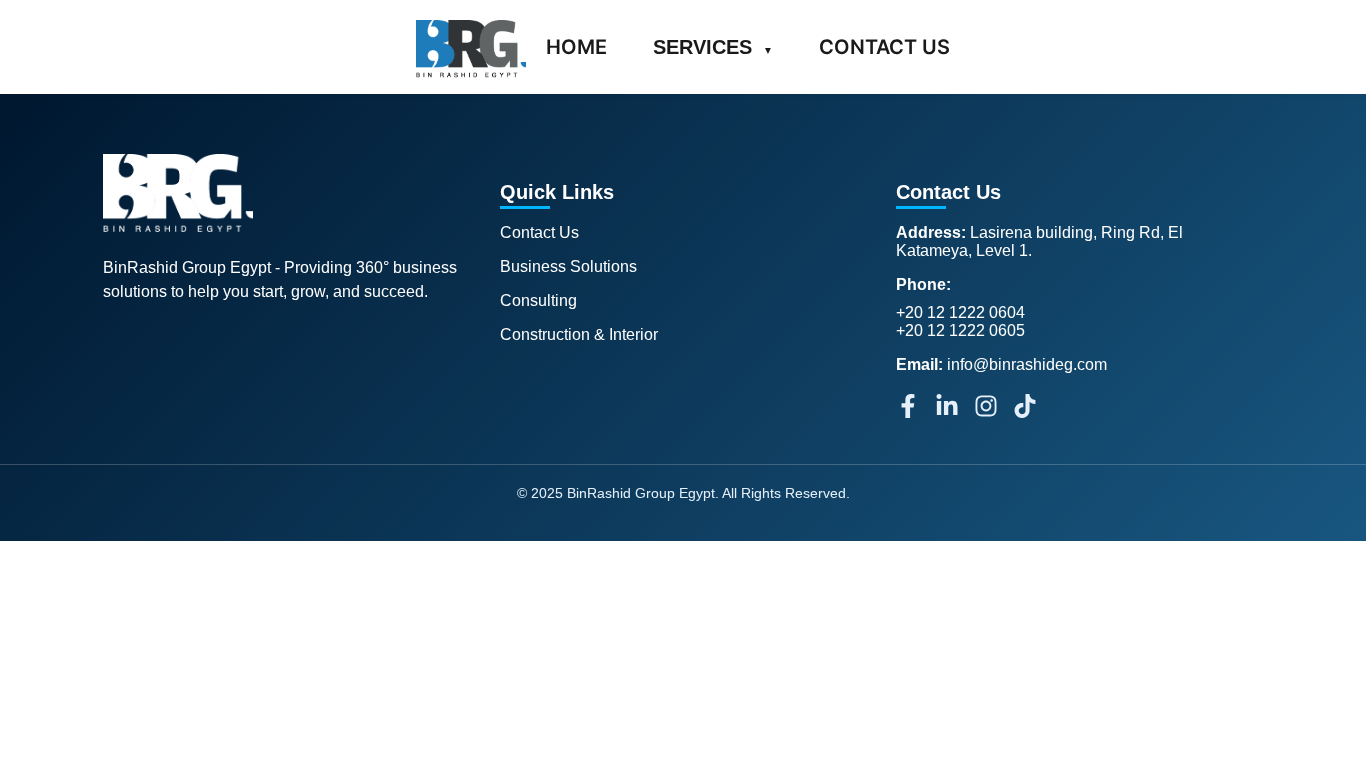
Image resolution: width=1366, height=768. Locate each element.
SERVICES (713, 47)
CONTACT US (884, 47)
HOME (576, 47)
